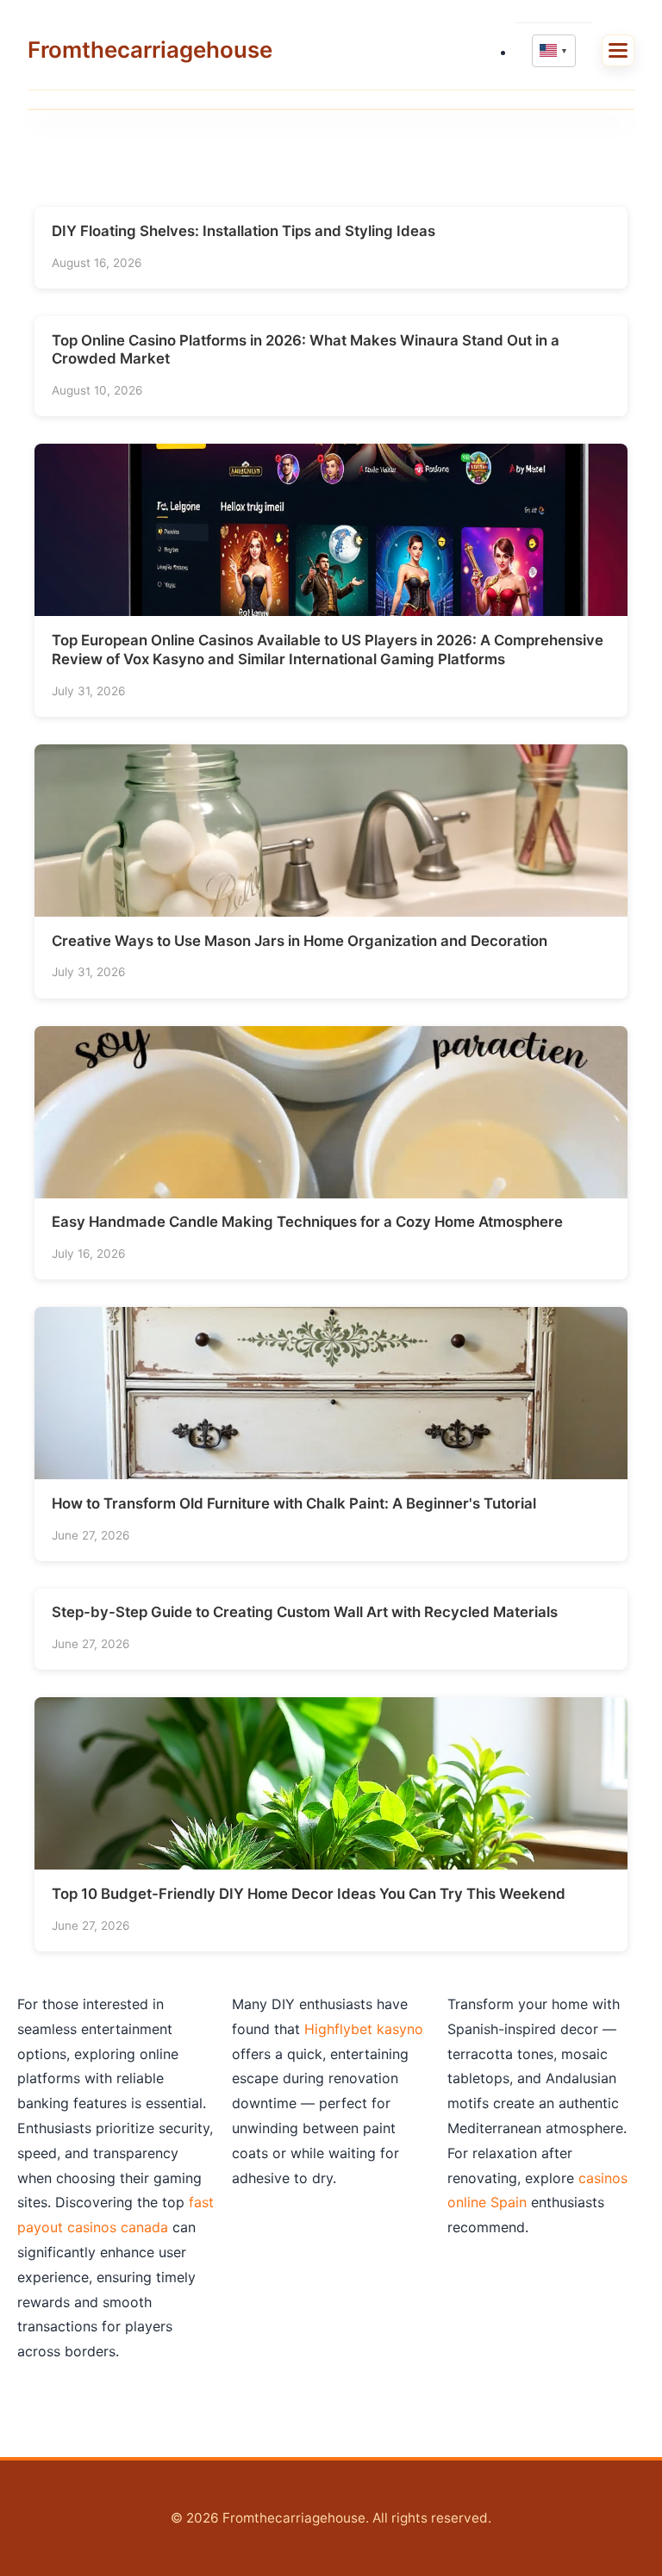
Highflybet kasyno (364, 2029)
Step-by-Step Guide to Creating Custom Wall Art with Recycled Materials (305, 1612)
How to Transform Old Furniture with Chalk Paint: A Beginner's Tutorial (294, 1503)
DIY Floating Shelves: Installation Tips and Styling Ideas (244, 231)
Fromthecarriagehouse (150, 50)
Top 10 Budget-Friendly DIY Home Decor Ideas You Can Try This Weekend (309, 1894)
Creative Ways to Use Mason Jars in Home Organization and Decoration (300, 941)
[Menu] (618, 50)
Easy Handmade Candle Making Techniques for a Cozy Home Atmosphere (307, 1222)
